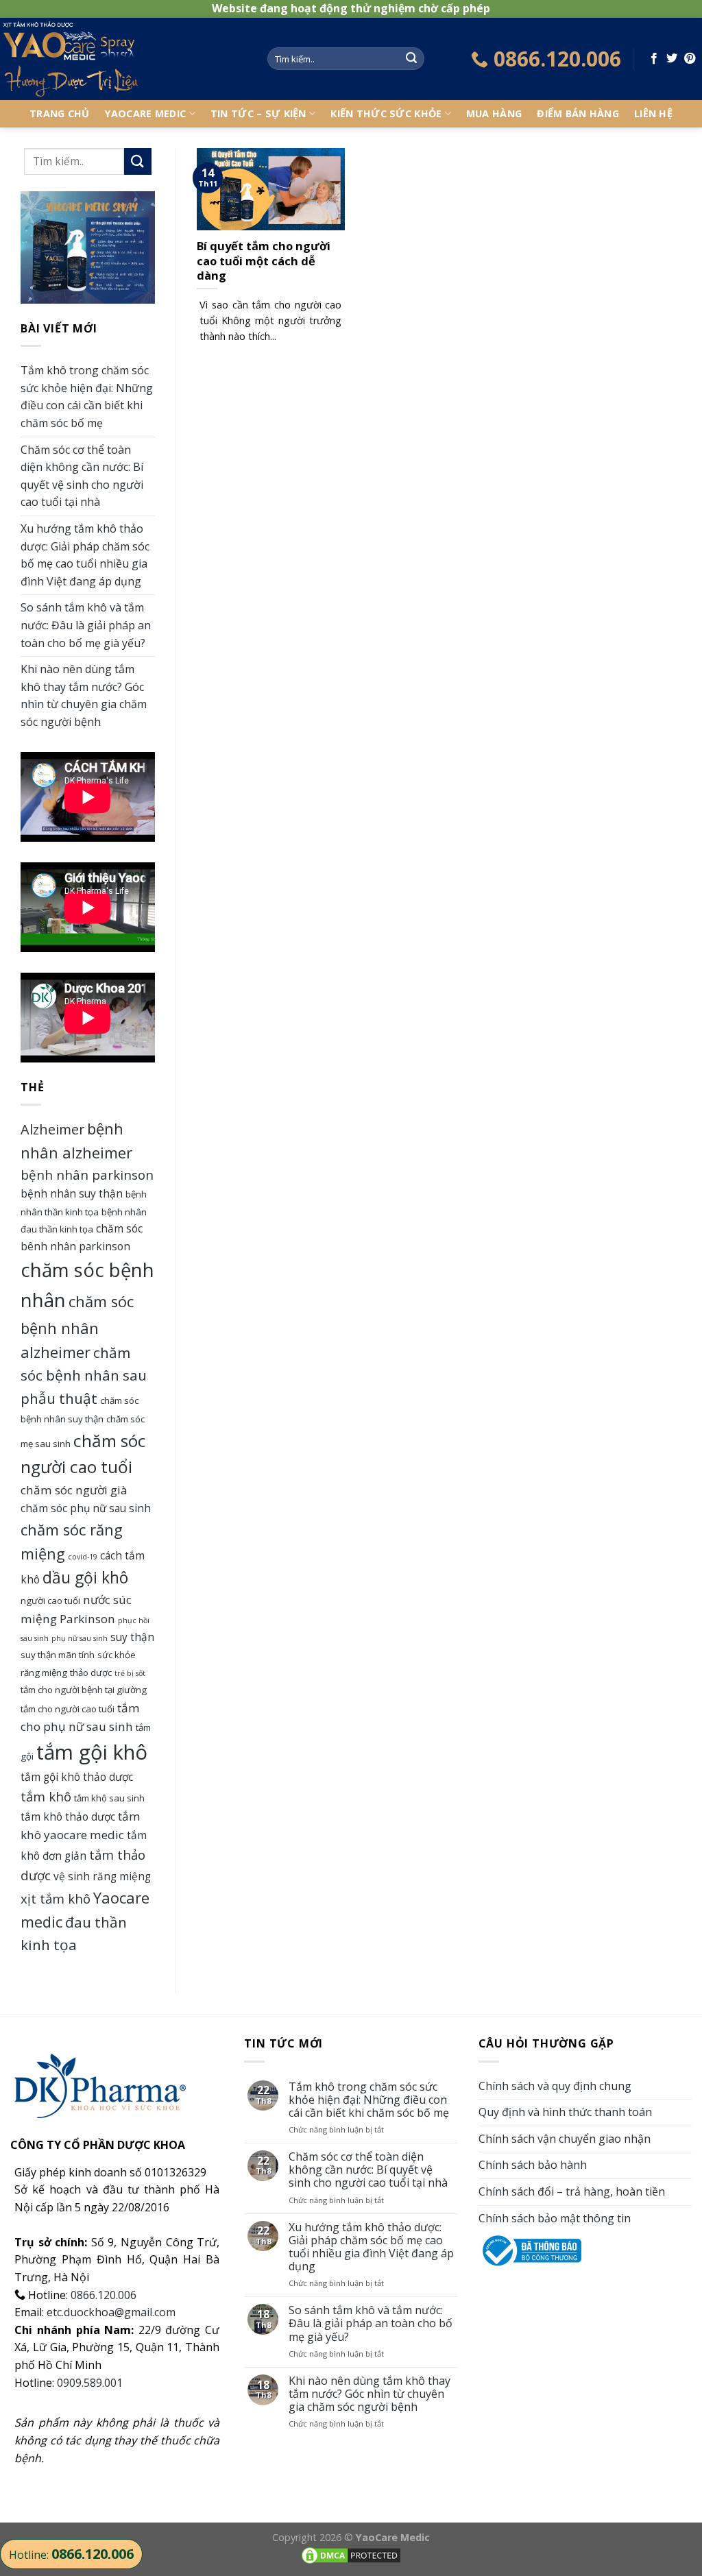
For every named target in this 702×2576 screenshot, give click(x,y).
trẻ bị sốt (130, 1673)
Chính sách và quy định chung (555, 2086)
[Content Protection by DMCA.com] (351, 2554)
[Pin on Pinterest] (690, 59)
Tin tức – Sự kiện (258, 113)
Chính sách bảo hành (533, 2165)
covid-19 (83, 1557)
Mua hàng (494, 113)
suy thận (132, 1637)
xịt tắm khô (56, 1898)
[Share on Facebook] (654, 59)
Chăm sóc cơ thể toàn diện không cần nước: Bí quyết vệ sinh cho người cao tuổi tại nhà (82, 476)
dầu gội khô (85, 1578)
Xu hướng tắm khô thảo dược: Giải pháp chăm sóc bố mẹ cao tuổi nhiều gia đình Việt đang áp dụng (85, 555)
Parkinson (87, 1619)
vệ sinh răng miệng (102, 1876)
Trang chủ (60, 113)
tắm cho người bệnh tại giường (84, 1690)
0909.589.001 (90, 2383)
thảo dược (91, 1673)
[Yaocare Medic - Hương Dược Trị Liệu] (123, 59)
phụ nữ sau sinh (80, 1638)
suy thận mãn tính (58, 1655)
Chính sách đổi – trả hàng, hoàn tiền (572, 2191)
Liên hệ (653, 113)
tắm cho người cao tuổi (68, 1709)
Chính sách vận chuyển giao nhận (565, 2139)
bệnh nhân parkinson (87, 1175)
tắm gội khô (92, 1752)
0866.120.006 (104, 2295)
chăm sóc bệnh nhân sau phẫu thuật (84, 1375)
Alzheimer (52, 1129)
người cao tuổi (50, 1601)
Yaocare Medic (146, 113)
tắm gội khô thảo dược (77, 1777)
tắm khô (46, 1796)
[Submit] (411, 59)
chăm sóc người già (74, 1490)
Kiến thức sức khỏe (386, 113)
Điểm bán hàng (578, 113)
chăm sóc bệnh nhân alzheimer (77, 1326)
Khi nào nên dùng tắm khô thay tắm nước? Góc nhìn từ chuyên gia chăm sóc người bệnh (84, 695)
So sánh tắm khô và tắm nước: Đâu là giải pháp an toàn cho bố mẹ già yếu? (86, 625)
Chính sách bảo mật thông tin (555, 2218)
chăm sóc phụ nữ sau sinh (86, 1508)
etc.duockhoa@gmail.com (111, 2312)
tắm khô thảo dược (68, 1816)
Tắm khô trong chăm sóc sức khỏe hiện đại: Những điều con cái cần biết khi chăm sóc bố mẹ (87, 397)
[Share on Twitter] (672, 59)
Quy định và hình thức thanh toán (565, 2112)
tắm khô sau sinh (109, 1798)
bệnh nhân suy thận (72, 1193)
